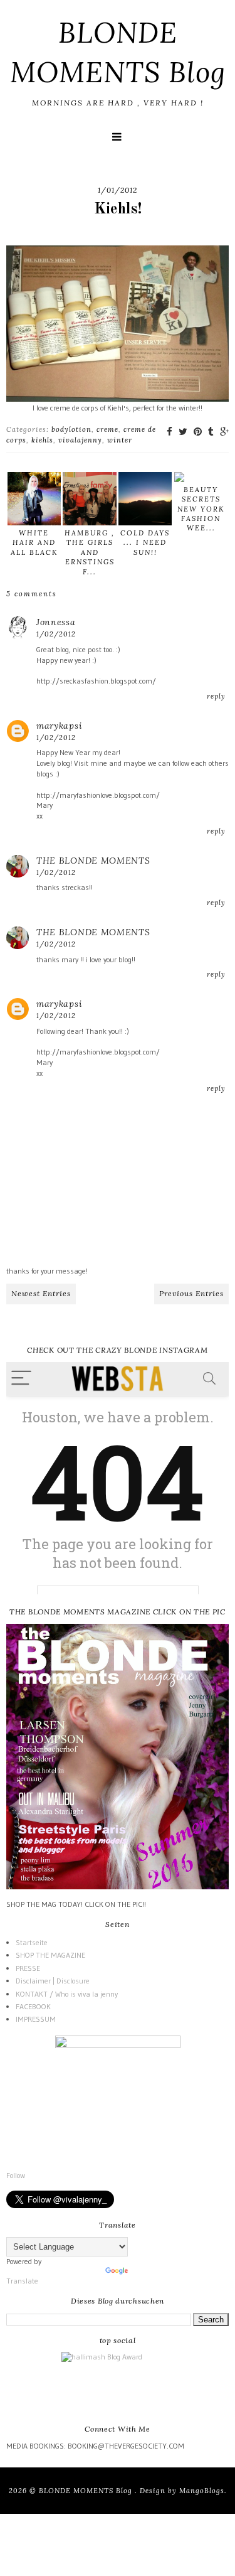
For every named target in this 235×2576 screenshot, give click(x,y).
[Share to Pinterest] (198, 432)
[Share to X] (183, 432)
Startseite (32, 1942)
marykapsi (59, 726)
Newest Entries (41, 1293)
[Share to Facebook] (170, 432)
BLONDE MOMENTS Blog (87, 2491)
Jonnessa (56, 622)
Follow (16, 2175)
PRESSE (28, 1968)
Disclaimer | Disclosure (53, 1981)
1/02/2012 (56, 634)
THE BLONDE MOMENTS (93, 861)
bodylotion (71, 429)
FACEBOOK (33, 2006)
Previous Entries (191, 1293)
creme (107, 429)
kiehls (42, 440)
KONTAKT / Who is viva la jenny (67, 1994)
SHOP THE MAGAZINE (50, 1955)
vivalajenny (80, 440)
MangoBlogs (202, 2491)
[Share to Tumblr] (211, 432)
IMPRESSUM (36, 2019)
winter (120, 440)
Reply (216, 696)
